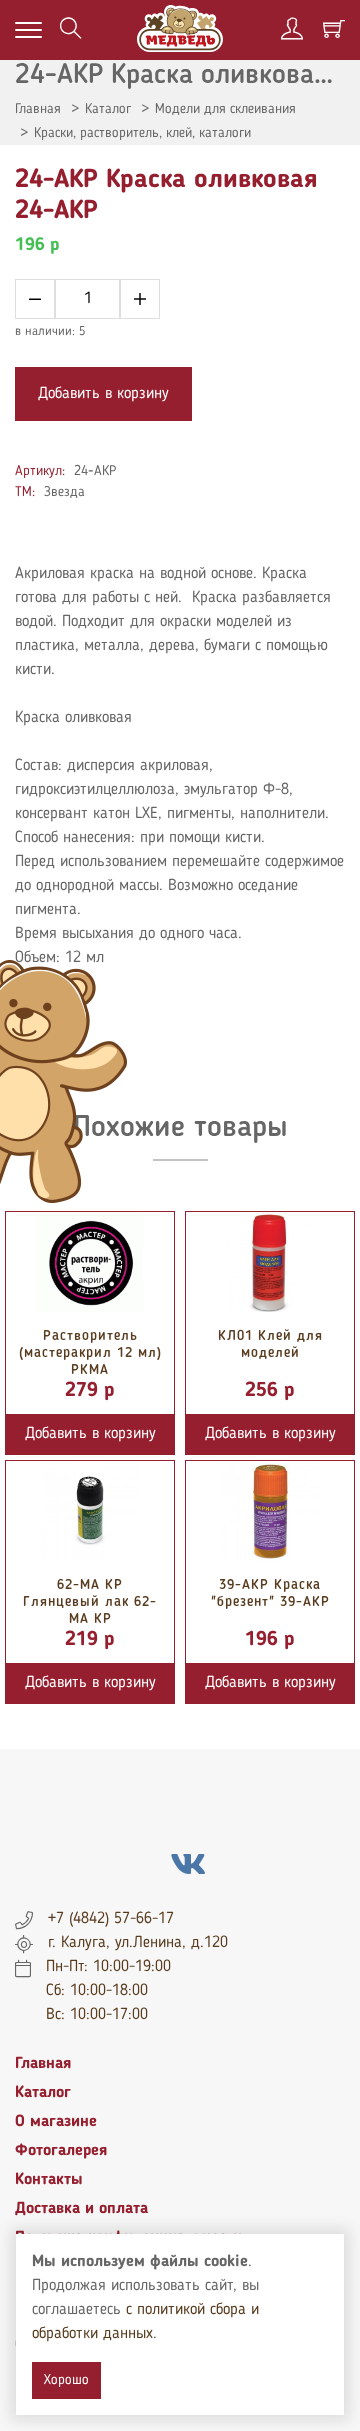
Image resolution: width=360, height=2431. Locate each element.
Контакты (49, 2180)
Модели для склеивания (225, 109)
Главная (38, 109)
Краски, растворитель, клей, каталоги (142, 133)
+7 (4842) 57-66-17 (111, 1919)
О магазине (56, 2122)
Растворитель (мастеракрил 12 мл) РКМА (90, 1353)
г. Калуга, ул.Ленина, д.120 (138, 1943)
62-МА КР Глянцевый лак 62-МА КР (90, 1602)
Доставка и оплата (81, 2209)
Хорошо (66, 2380)
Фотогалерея (61, 2151)
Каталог (108, 109)
